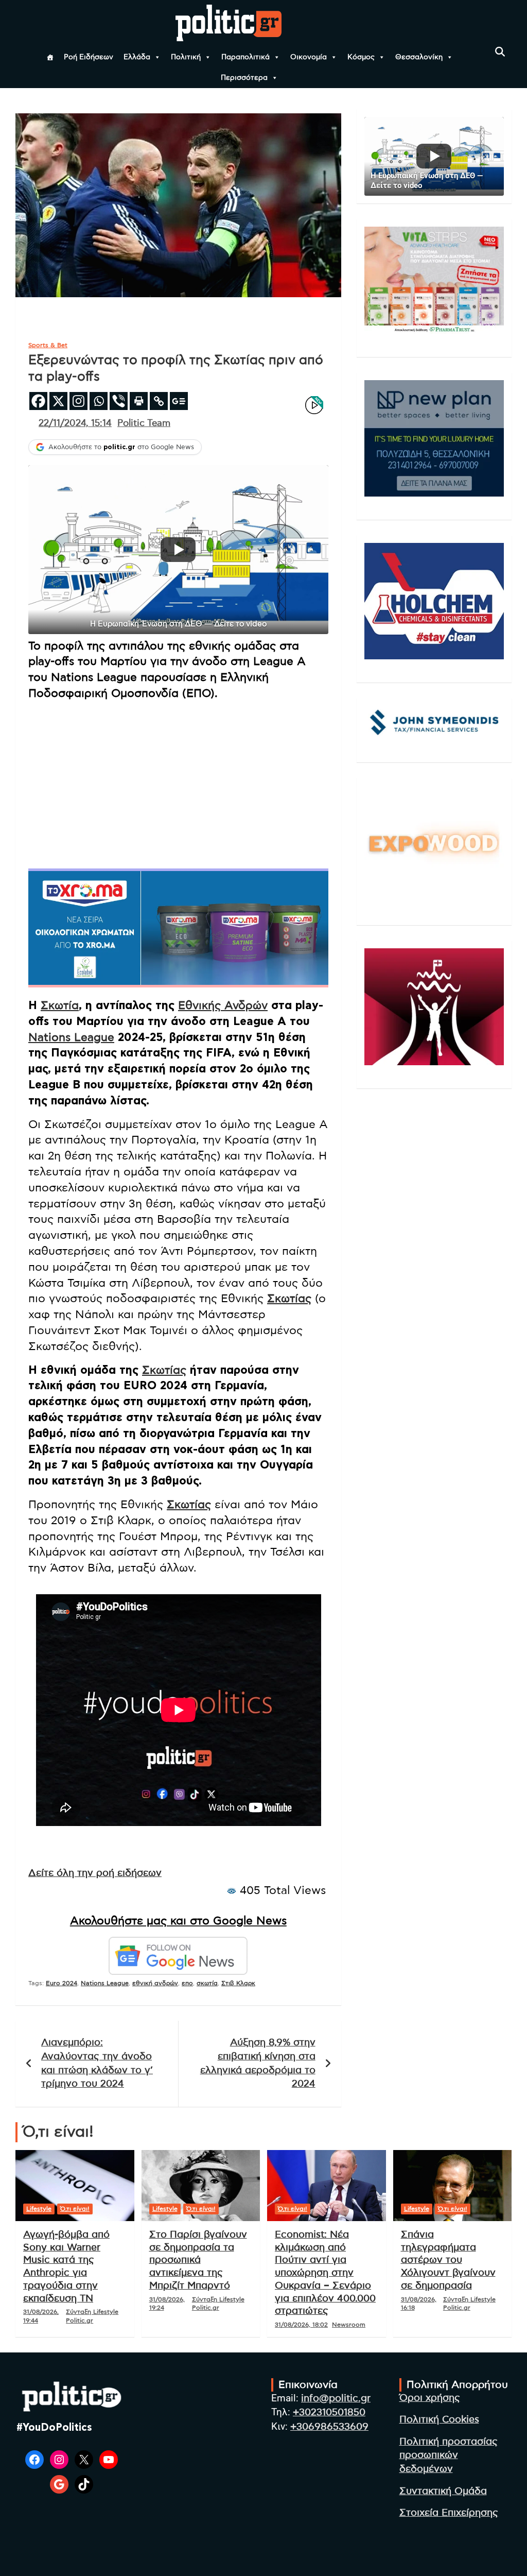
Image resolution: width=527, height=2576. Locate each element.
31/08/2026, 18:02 (301, 2325)
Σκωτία (60, 1005)
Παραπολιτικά (245, 57)
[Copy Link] (159, 401)
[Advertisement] (178, 781)
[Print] (139, 401)
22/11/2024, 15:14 (75, 423)
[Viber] (119, 401)
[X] (58, 401)
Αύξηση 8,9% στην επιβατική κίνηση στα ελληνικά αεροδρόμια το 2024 (258, 2063)
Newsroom (349, 2325)
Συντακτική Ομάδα (443, 2491)
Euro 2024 (62, 1983)
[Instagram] (78, 401)
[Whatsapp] (99, 401)
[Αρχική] (50, 57)
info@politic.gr (336, 2399)
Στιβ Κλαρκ (238, 1983)
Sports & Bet (48, 345)
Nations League (71, 1037)
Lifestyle (39, 2209)
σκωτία (207, 1983)
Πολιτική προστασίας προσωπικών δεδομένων (449, 2455)
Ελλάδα (137, 57)
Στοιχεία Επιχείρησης (449, 2513)
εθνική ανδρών (155, 1983)
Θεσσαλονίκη (419, 57)
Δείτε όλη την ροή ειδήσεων (95, 1873)
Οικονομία (309, 57)
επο (187, 1983)
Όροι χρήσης (430, 2398)
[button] (178, 550)
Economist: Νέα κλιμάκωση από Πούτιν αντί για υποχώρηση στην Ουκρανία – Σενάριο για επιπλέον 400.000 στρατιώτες (325, 2273)
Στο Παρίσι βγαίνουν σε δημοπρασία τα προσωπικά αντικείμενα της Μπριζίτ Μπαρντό (198, 2260)
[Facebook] (38, 401)
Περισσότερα (244, 78)
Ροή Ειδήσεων (89, 57)
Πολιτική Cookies (439, 2420)
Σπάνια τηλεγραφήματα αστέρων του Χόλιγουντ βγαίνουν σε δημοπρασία (448, 2260)
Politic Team (144, 423)
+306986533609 (329, 2427)
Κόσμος (361, 57)
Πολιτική (186, 57)
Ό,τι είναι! (75, 2209)
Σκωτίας (289, 1299)
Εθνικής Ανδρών (223, 1005)
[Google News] (179, 401)
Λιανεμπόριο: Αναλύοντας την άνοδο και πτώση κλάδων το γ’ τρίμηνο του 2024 (97, 2063)
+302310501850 (329, 2412)
